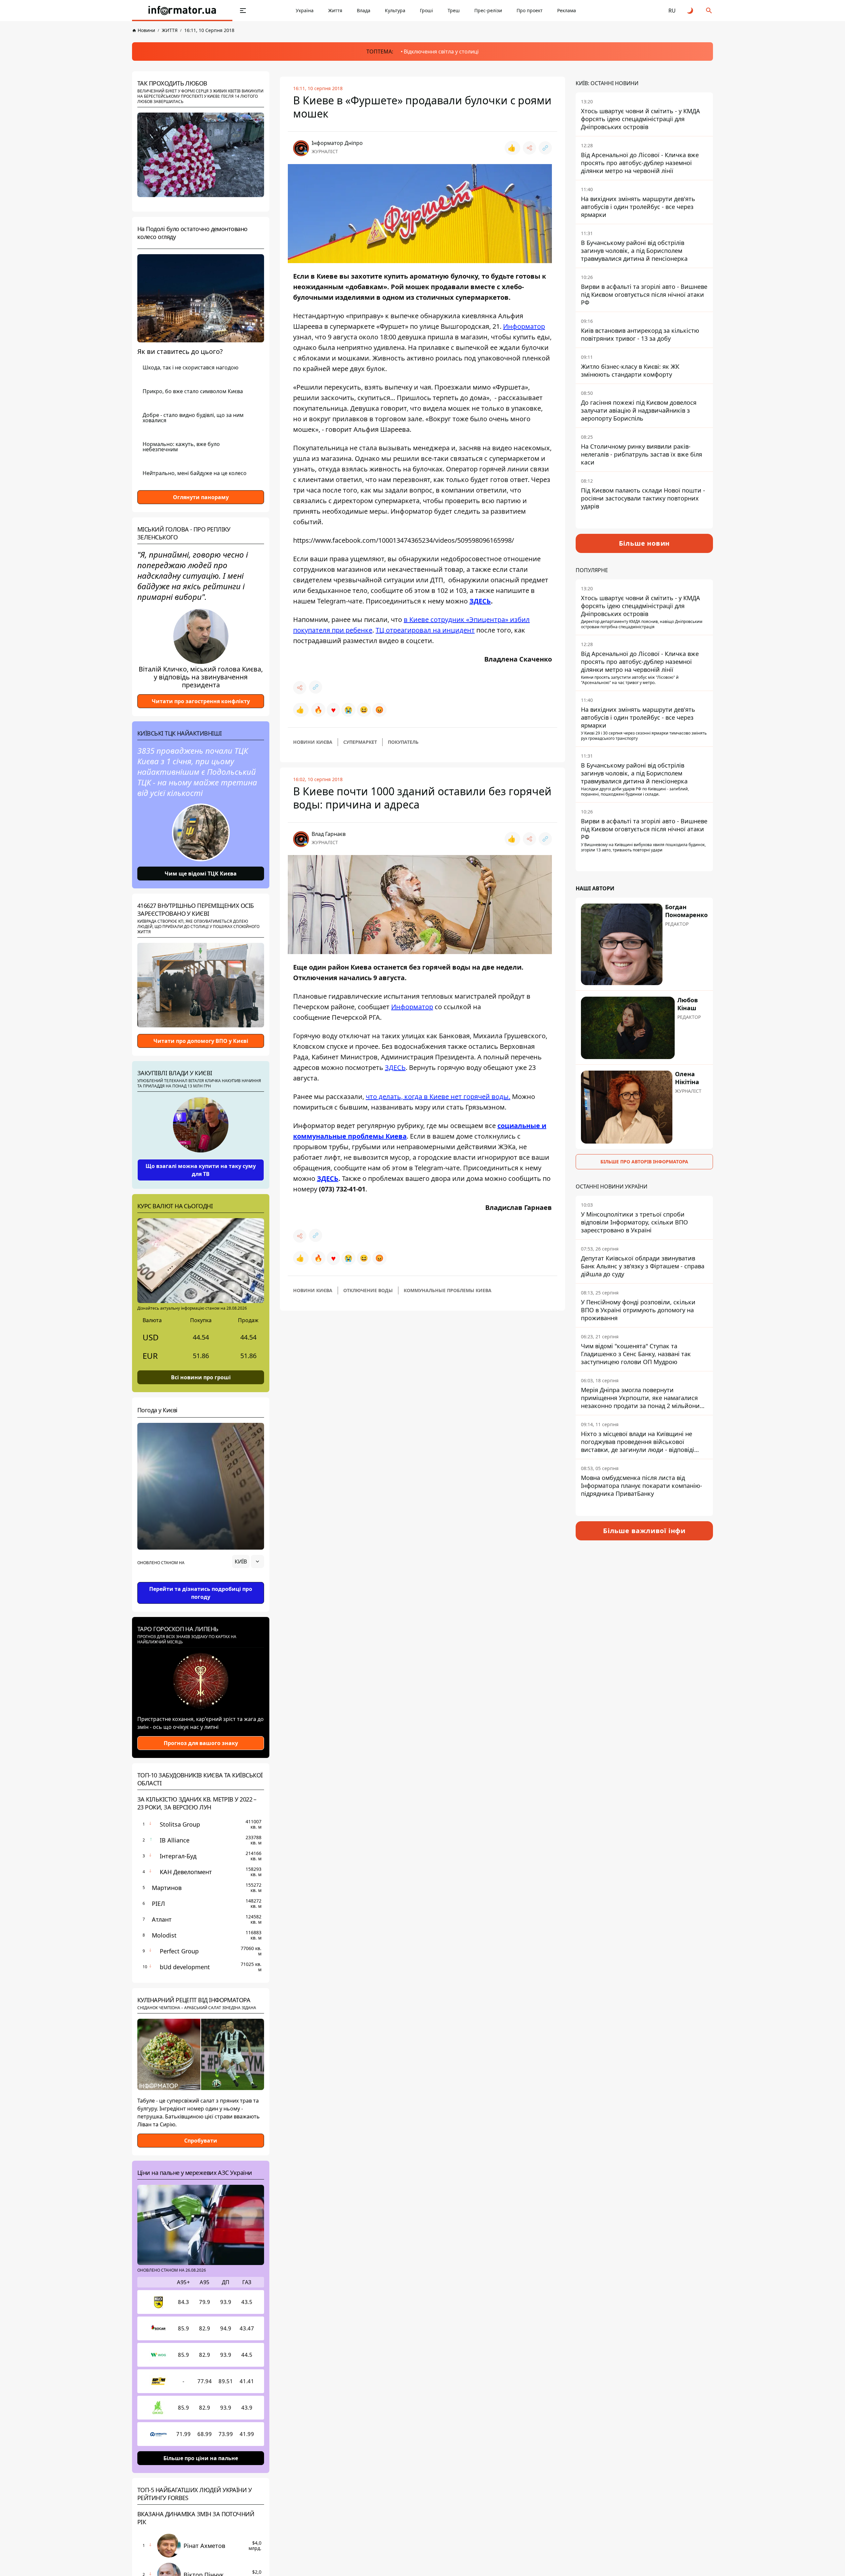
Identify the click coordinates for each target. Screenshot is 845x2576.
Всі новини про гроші (201, 1377)
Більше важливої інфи (644, 1531)
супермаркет (360, 742)
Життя (335, 10)
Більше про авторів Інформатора (644, 1162)
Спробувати (201, 2141)
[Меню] (243, 11)
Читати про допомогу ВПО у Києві (201, 1041)
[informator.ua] (182, 11)
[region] (201, 1580)
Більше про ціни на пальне (201, 2458)
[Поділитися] (529, 148)
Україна (305, 10)
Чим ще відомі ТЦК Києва (201, 874)
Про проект (530, 10)
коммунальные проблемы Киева (448, 1290)
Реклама (567, 10)
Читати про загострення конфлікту (201, 701)
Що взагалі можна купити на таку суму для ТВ (201, 1170)
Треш (454, 10)
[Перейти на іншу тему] (691, 11)
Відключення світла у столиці (441, 52)
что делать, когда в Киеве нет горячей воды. (438, 1097)
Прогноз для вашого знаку (201, 1743)
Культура (395, 10)
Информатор (524, 326)
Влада (364, 10)
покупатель (403, 742)
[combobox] (248, 1562)
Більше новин (644, 543)
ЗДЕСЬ (480, 601)
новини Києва (313, 742)
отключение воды (368, 1290)
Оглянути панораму (201, 497)
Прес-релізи (488, 10)
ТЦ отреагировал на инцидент (425, 630)
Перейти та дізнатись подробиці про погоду (201, 1593)
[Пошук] (709, 11)
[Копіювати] (545, 148)
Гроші (426, 10)
